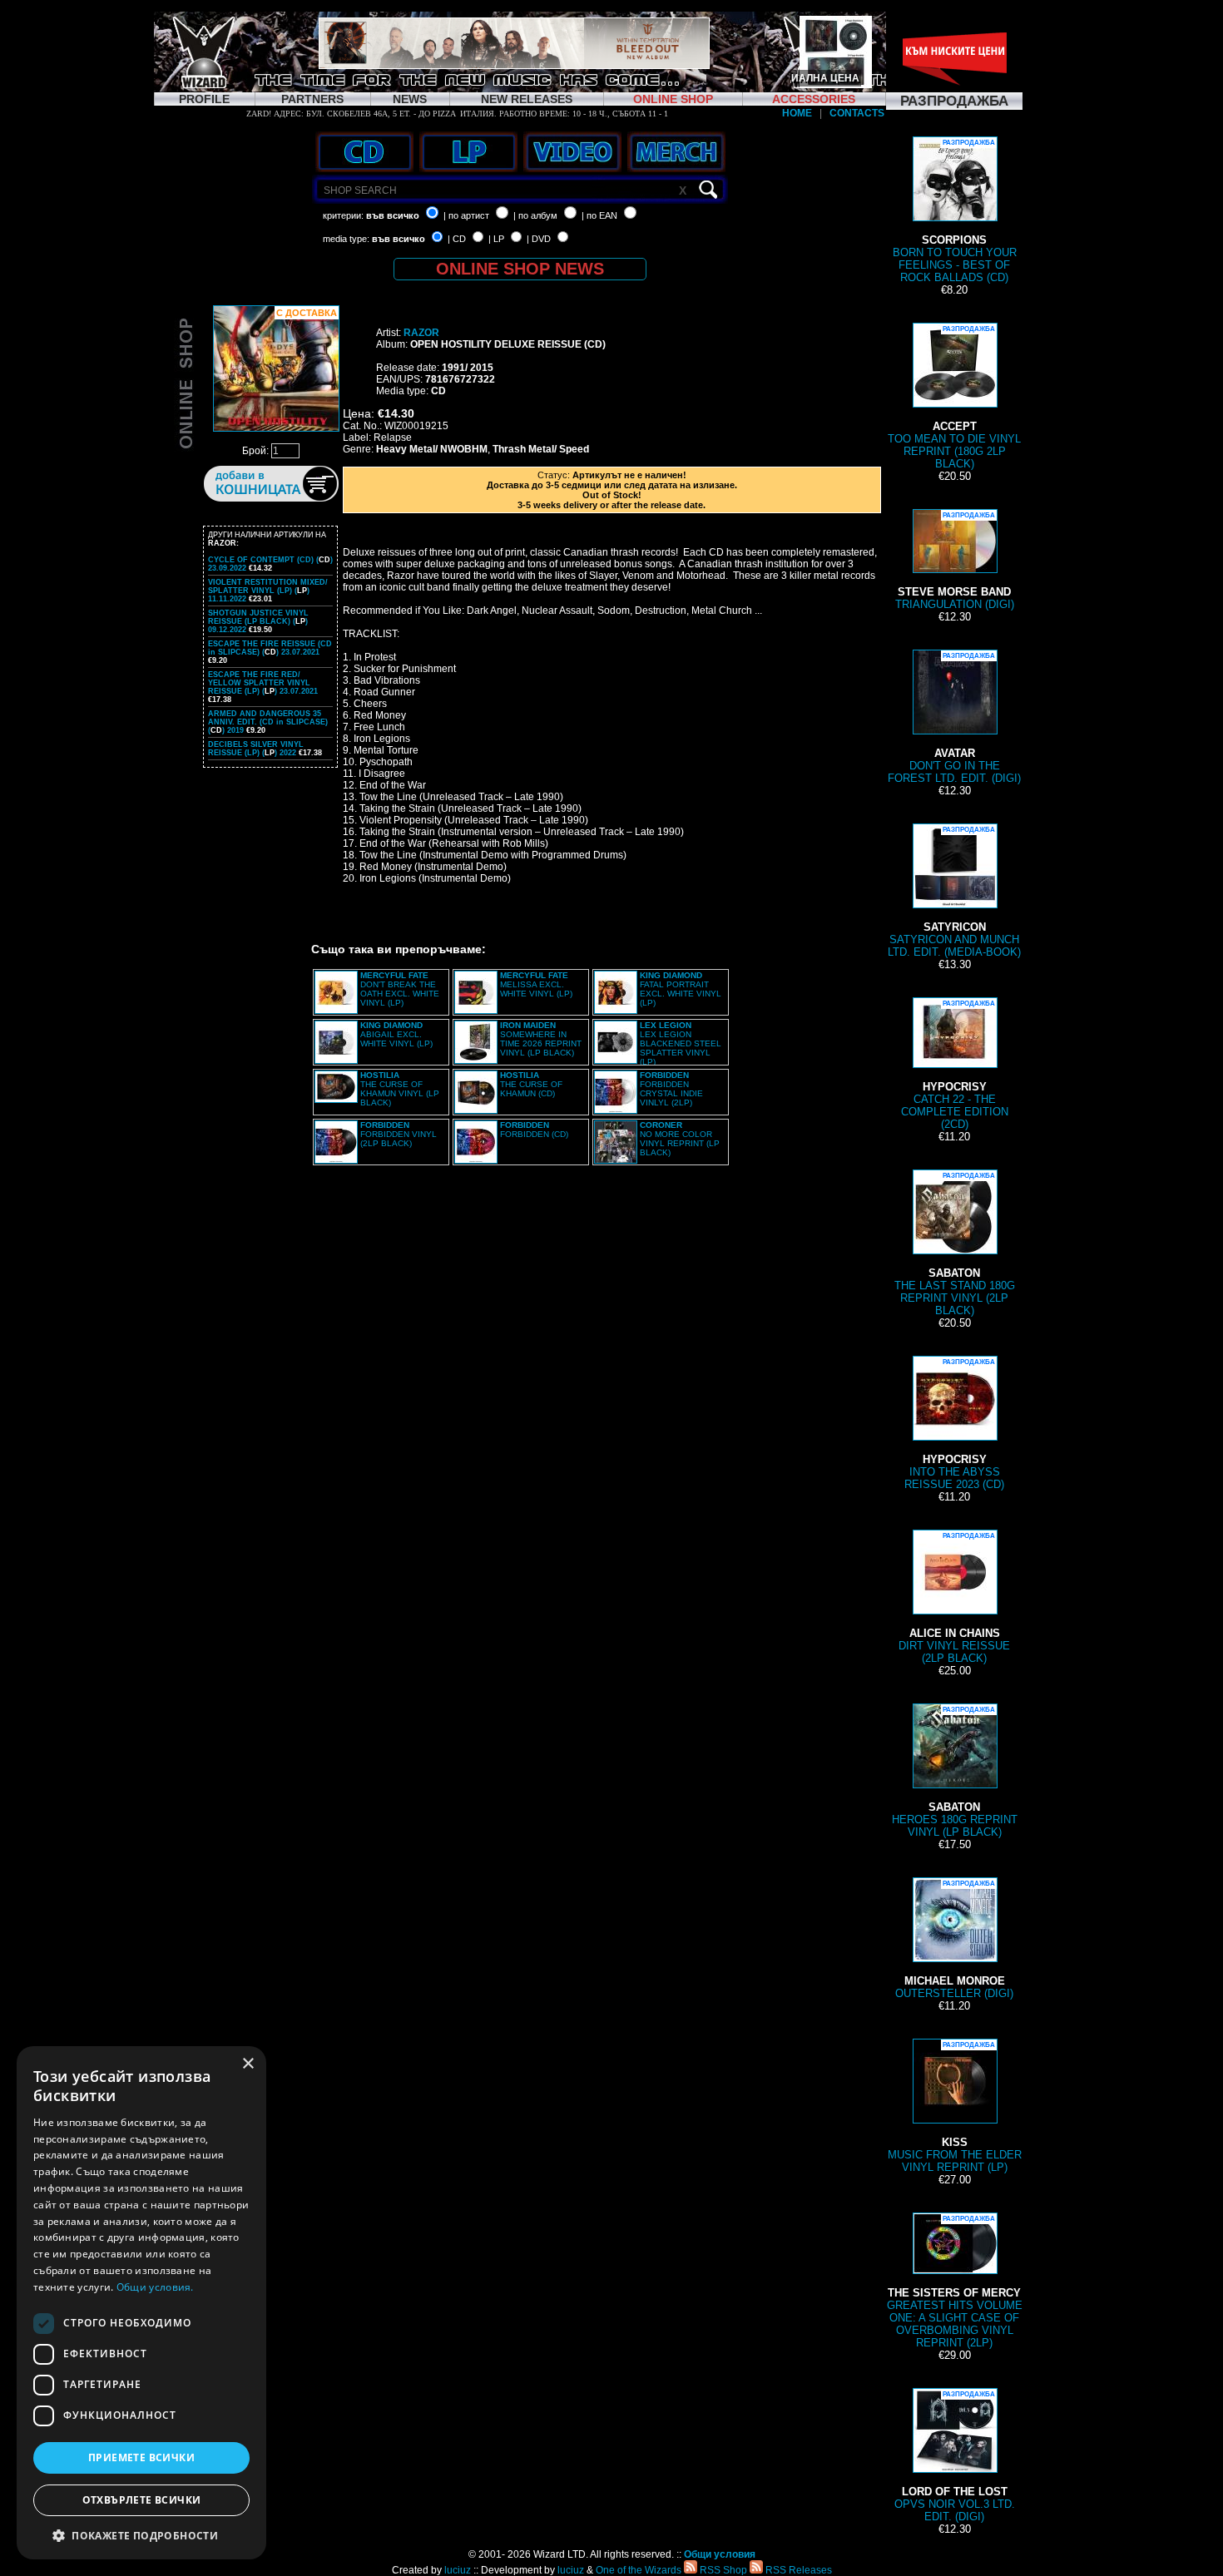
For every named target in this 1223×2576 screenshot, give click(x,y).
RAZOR (421, 333)
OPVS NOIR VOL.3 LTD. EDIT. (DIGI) (955, 2457)
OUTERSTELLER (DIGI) (954, 1940)
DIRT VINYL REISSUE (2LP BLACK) (954, 1598)
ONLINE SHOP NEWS (520, 269)
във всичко (393, 215)
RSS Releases (797, 2570)
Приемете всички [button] (141, 2457)
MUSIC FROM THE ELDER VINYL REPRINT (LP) (955, 2107)
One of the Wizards (639, 2570)
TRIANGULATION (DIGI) (955, 561)
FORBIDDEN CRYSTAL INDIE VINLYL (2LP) (671, 1089)
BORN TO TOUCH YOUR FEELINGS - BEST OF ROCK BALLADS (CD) (955, 211)
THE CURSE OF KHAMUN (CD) (531, 1084)
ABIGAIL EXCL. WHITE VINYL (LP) (396, 1034)
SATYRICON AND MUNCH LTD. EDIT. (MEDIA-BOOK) (954, 892)
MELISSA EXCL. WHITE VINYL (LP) (536, 984)
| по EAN (599, 215)
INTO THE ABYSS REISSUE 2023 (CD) (954, 1424)
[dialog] (141, 2303)
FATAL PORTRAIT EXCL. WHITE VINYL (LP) (681, 989)
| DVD (539, 239)
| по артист (466, 215)
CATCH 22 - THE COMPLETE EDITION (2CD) (955, 1065)
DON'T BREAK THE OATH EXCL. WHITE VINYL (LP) (400, 989)
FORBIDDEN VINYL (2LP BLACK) (399, 1134)
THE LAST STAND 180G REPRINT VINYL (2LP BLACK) (955, 1244)
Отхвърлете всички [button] (142, 2500)
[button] (141, 2535)
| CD (457, 239)
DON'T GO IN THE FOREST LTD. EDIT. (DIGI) (954, 718)
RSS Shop (722, 2570)
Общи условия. (155, 2287)
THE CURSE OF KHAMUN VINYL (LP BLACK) (400, 1089)
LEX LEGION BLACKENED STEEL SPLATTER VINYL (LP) (681, 1043)
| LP (496, 239)
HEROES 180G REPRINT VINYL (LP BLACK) (955, 1772)
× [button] (248, 2064)
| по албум (535, 215)
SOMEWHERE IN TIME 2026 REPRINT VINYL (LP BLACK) (541, 1039)
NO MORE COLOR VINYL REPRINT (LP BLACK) (680, 1139)
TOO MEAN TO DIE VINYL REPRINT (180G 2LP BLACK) (954, 398)
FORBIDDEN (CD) (534, 1130)
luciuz (458, 2570)
